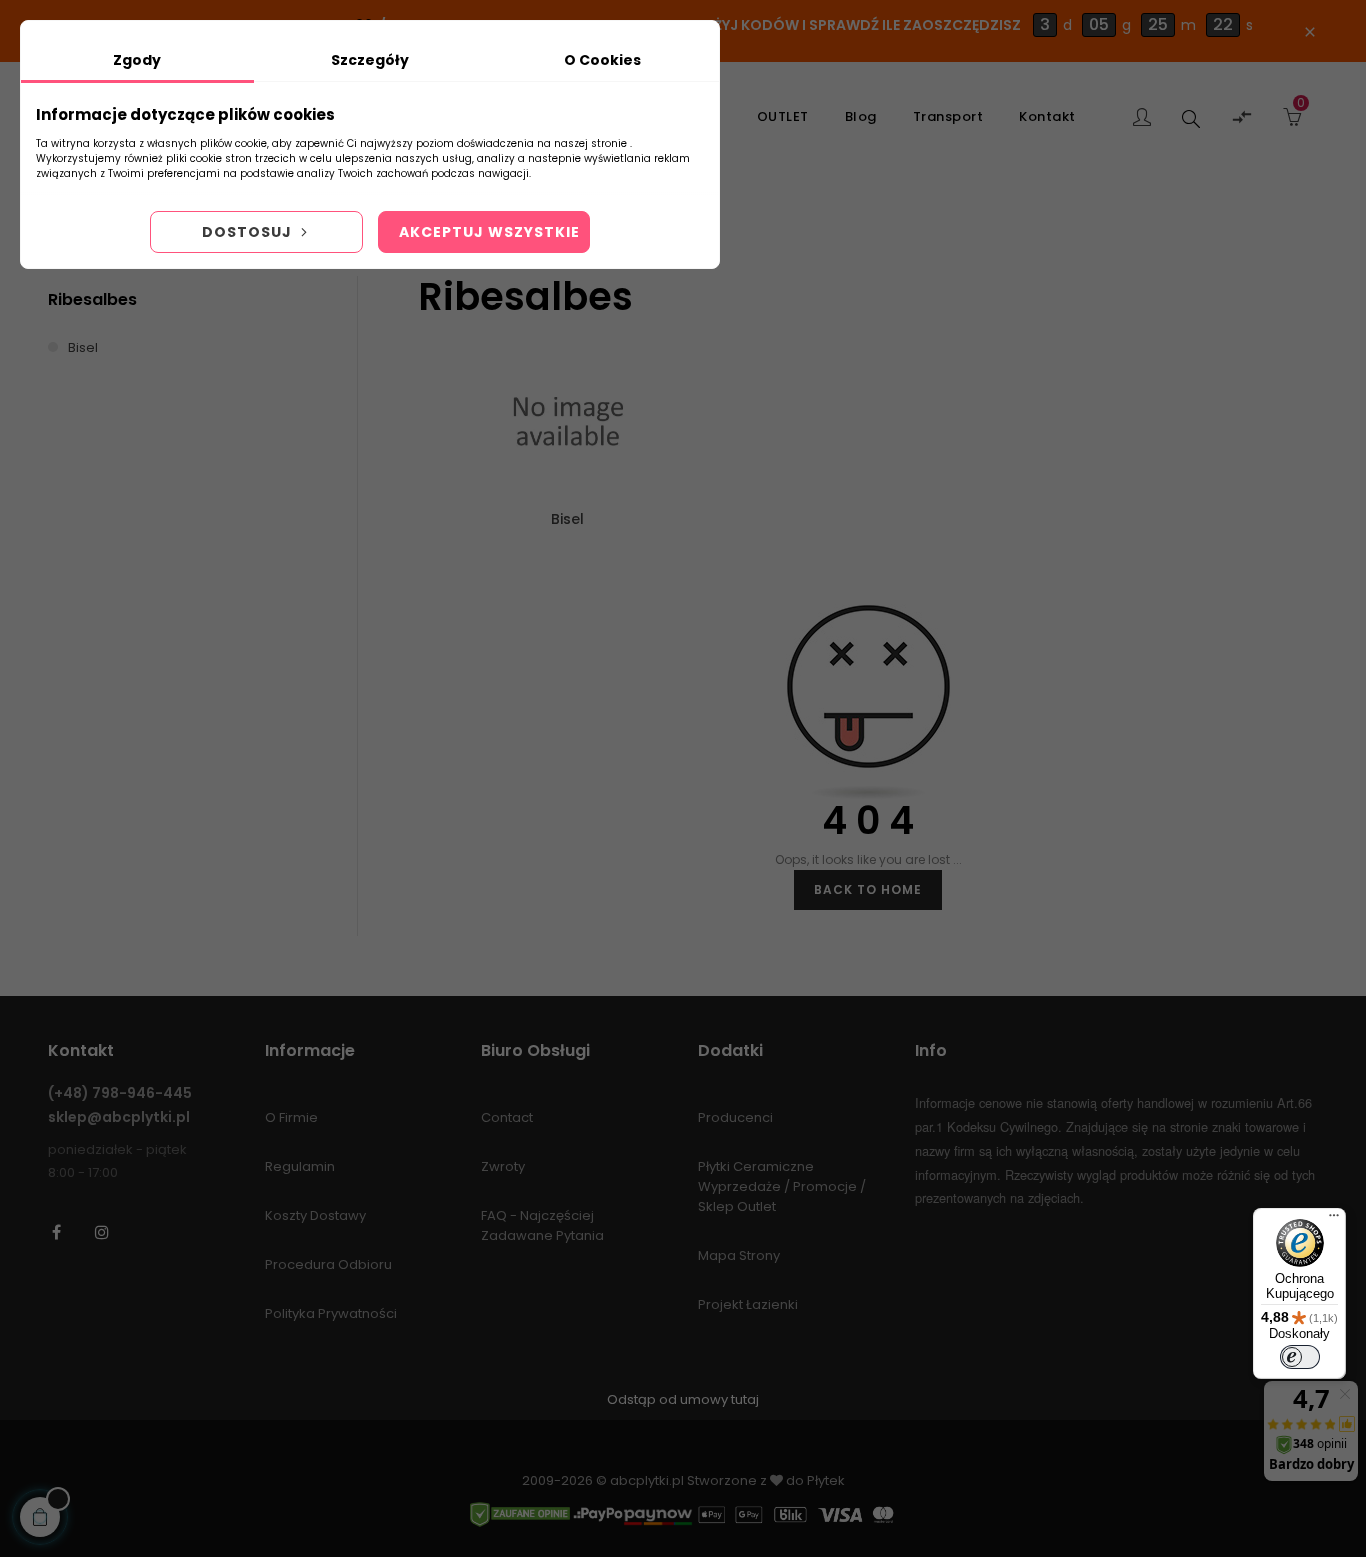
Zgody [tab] (137, 60)
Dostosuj (249, 232)
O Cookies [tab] (602, 60)
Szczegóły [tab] (370, 60)
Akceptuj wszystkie (489, 232)
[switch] (1300, 1357)
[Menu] (1334, 1220)
